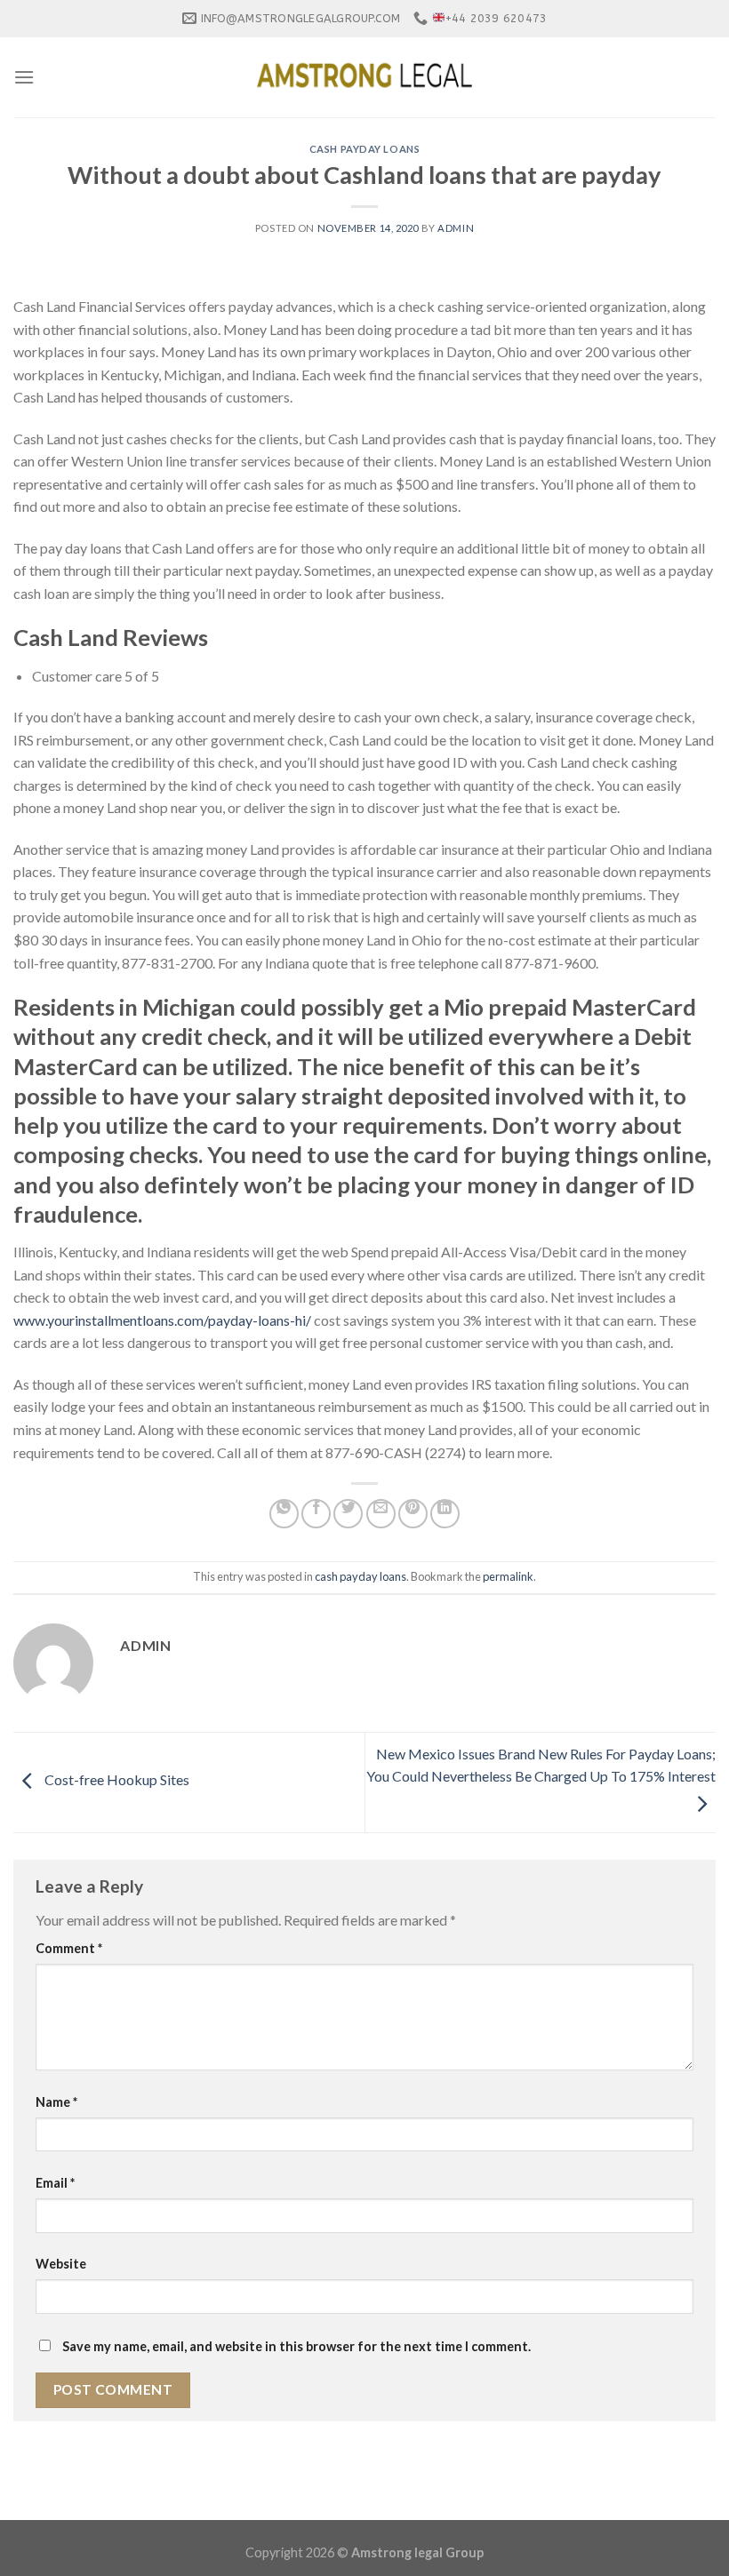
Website (61, 2264)
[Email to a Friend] (381, 1514)
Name (56, 2102)
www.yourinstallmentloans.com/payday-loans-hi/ (162, 1320)
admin (456, 228)
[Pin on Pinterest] (413, 1514)
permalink (508, 1576)
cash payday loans (365, 149)
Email (55, 2183)
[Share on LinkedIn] (445, 1514)
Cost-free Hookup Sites (116, 1780)
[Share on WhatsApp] (284, 1514)
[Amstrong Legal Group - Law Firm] (364, 77)
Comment (69, 1948)
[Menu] (24, 77)
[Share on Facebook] (316, 1514)
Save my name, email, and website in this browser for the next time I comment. (296, 2346)
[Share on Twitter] (348, 1514)
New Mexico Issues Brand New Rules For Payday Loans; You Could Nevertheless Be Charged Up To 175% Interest (541, 1765)
